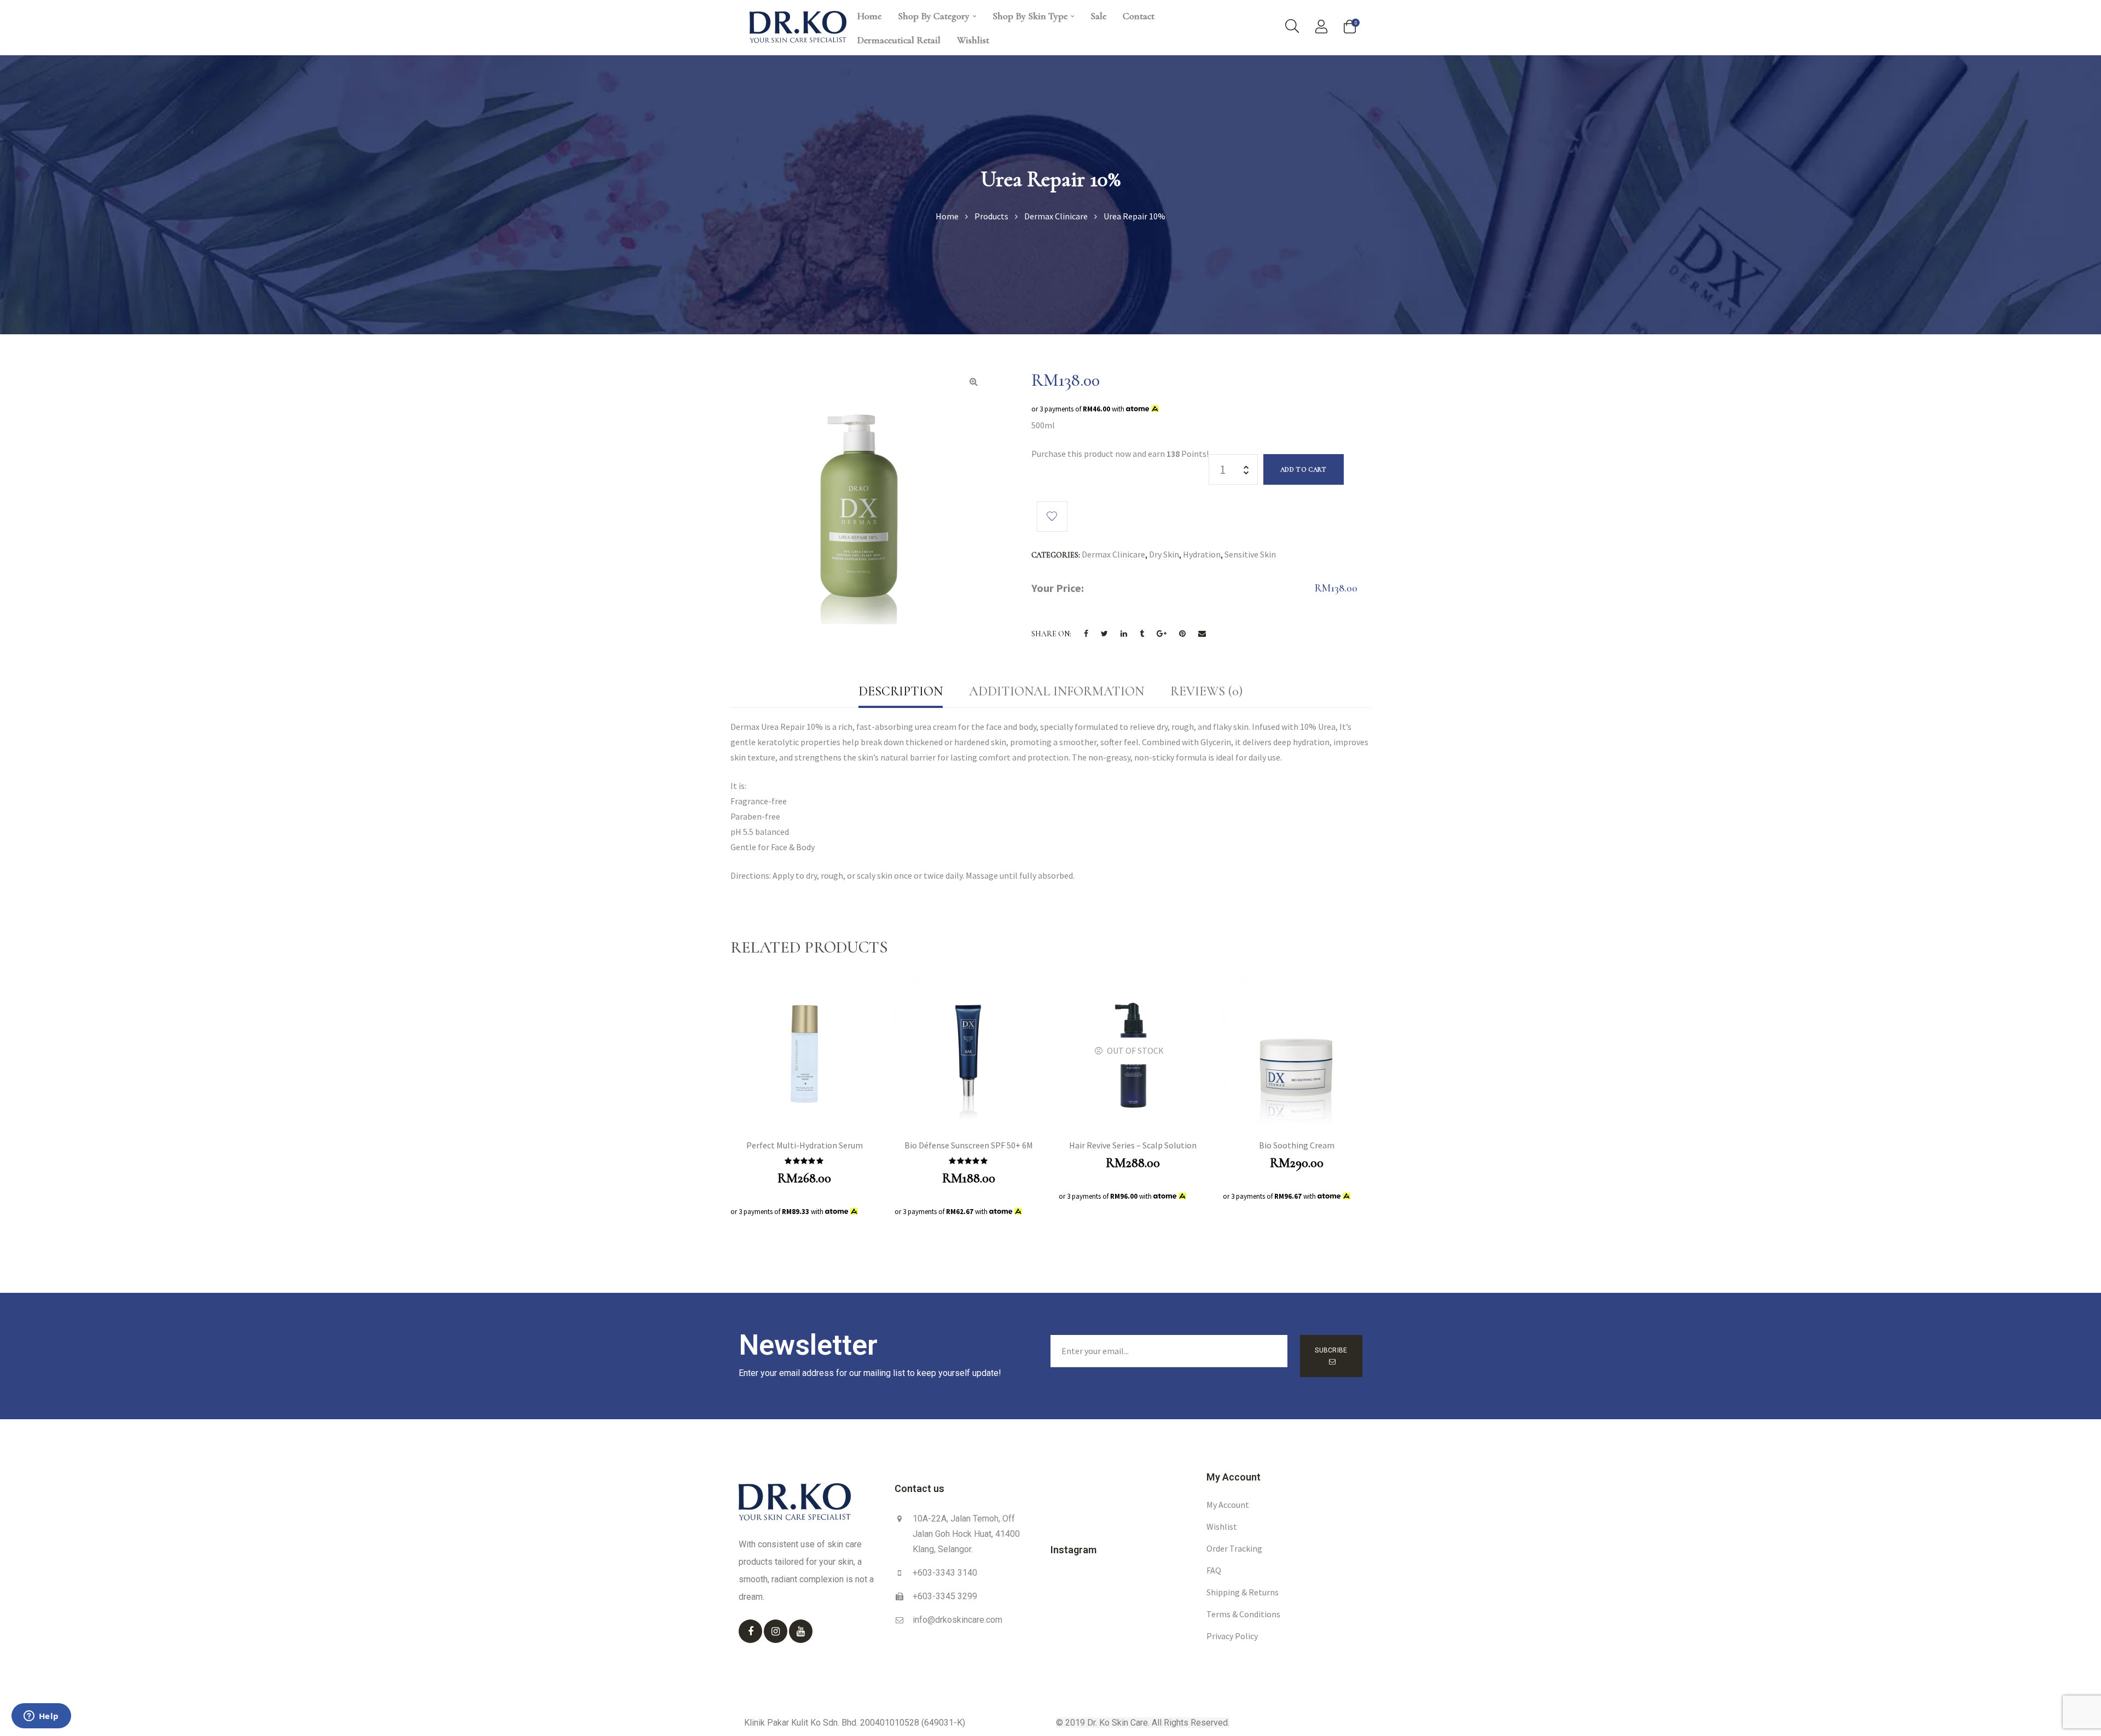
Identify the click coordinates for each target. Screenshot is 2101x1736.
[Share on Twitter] (1104, 634)
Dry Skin (1164, 554)
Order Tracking (1234, 1548)
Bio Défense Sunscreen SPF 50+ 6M (969, 1145)
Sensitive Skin (1250, 554)
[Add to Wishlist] (1052, 516)
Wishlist (973, 40)
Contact (1139, 16)
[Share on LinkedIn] (1124, 634)
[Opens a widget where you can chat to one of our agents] (41, 1717)
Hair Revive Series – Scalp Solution (1133, 1145)
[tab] (901, 692)
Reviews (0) (1206, 691)
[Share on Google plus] (1162, 634)
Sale (1098, 16)
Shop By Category (934, 16)
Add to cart (1304, 469)
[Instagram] (776, 1631)
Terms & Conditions (1243, 1614)
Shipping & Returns (1243, 1592)
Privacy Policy (1232, 1636)
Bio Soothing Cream (1297, 1145)
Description (901, 691)
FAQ (1214, 1570)
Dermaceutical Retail (899, 40)
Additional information (1057, 691)
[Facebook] (750, 1631)
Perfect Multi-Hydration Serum (805, 1145)
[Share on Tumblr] (1142, 634)
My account (1228, 1505)
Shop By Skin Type (1030, 16)
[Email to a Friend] (1202, 634)
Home (869, 16)
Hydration (1202, 554)
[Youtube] (801, 1631)
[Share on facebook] (1086, 634)
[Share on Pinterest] (1182, 634)
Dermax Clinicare (1113, 554)
